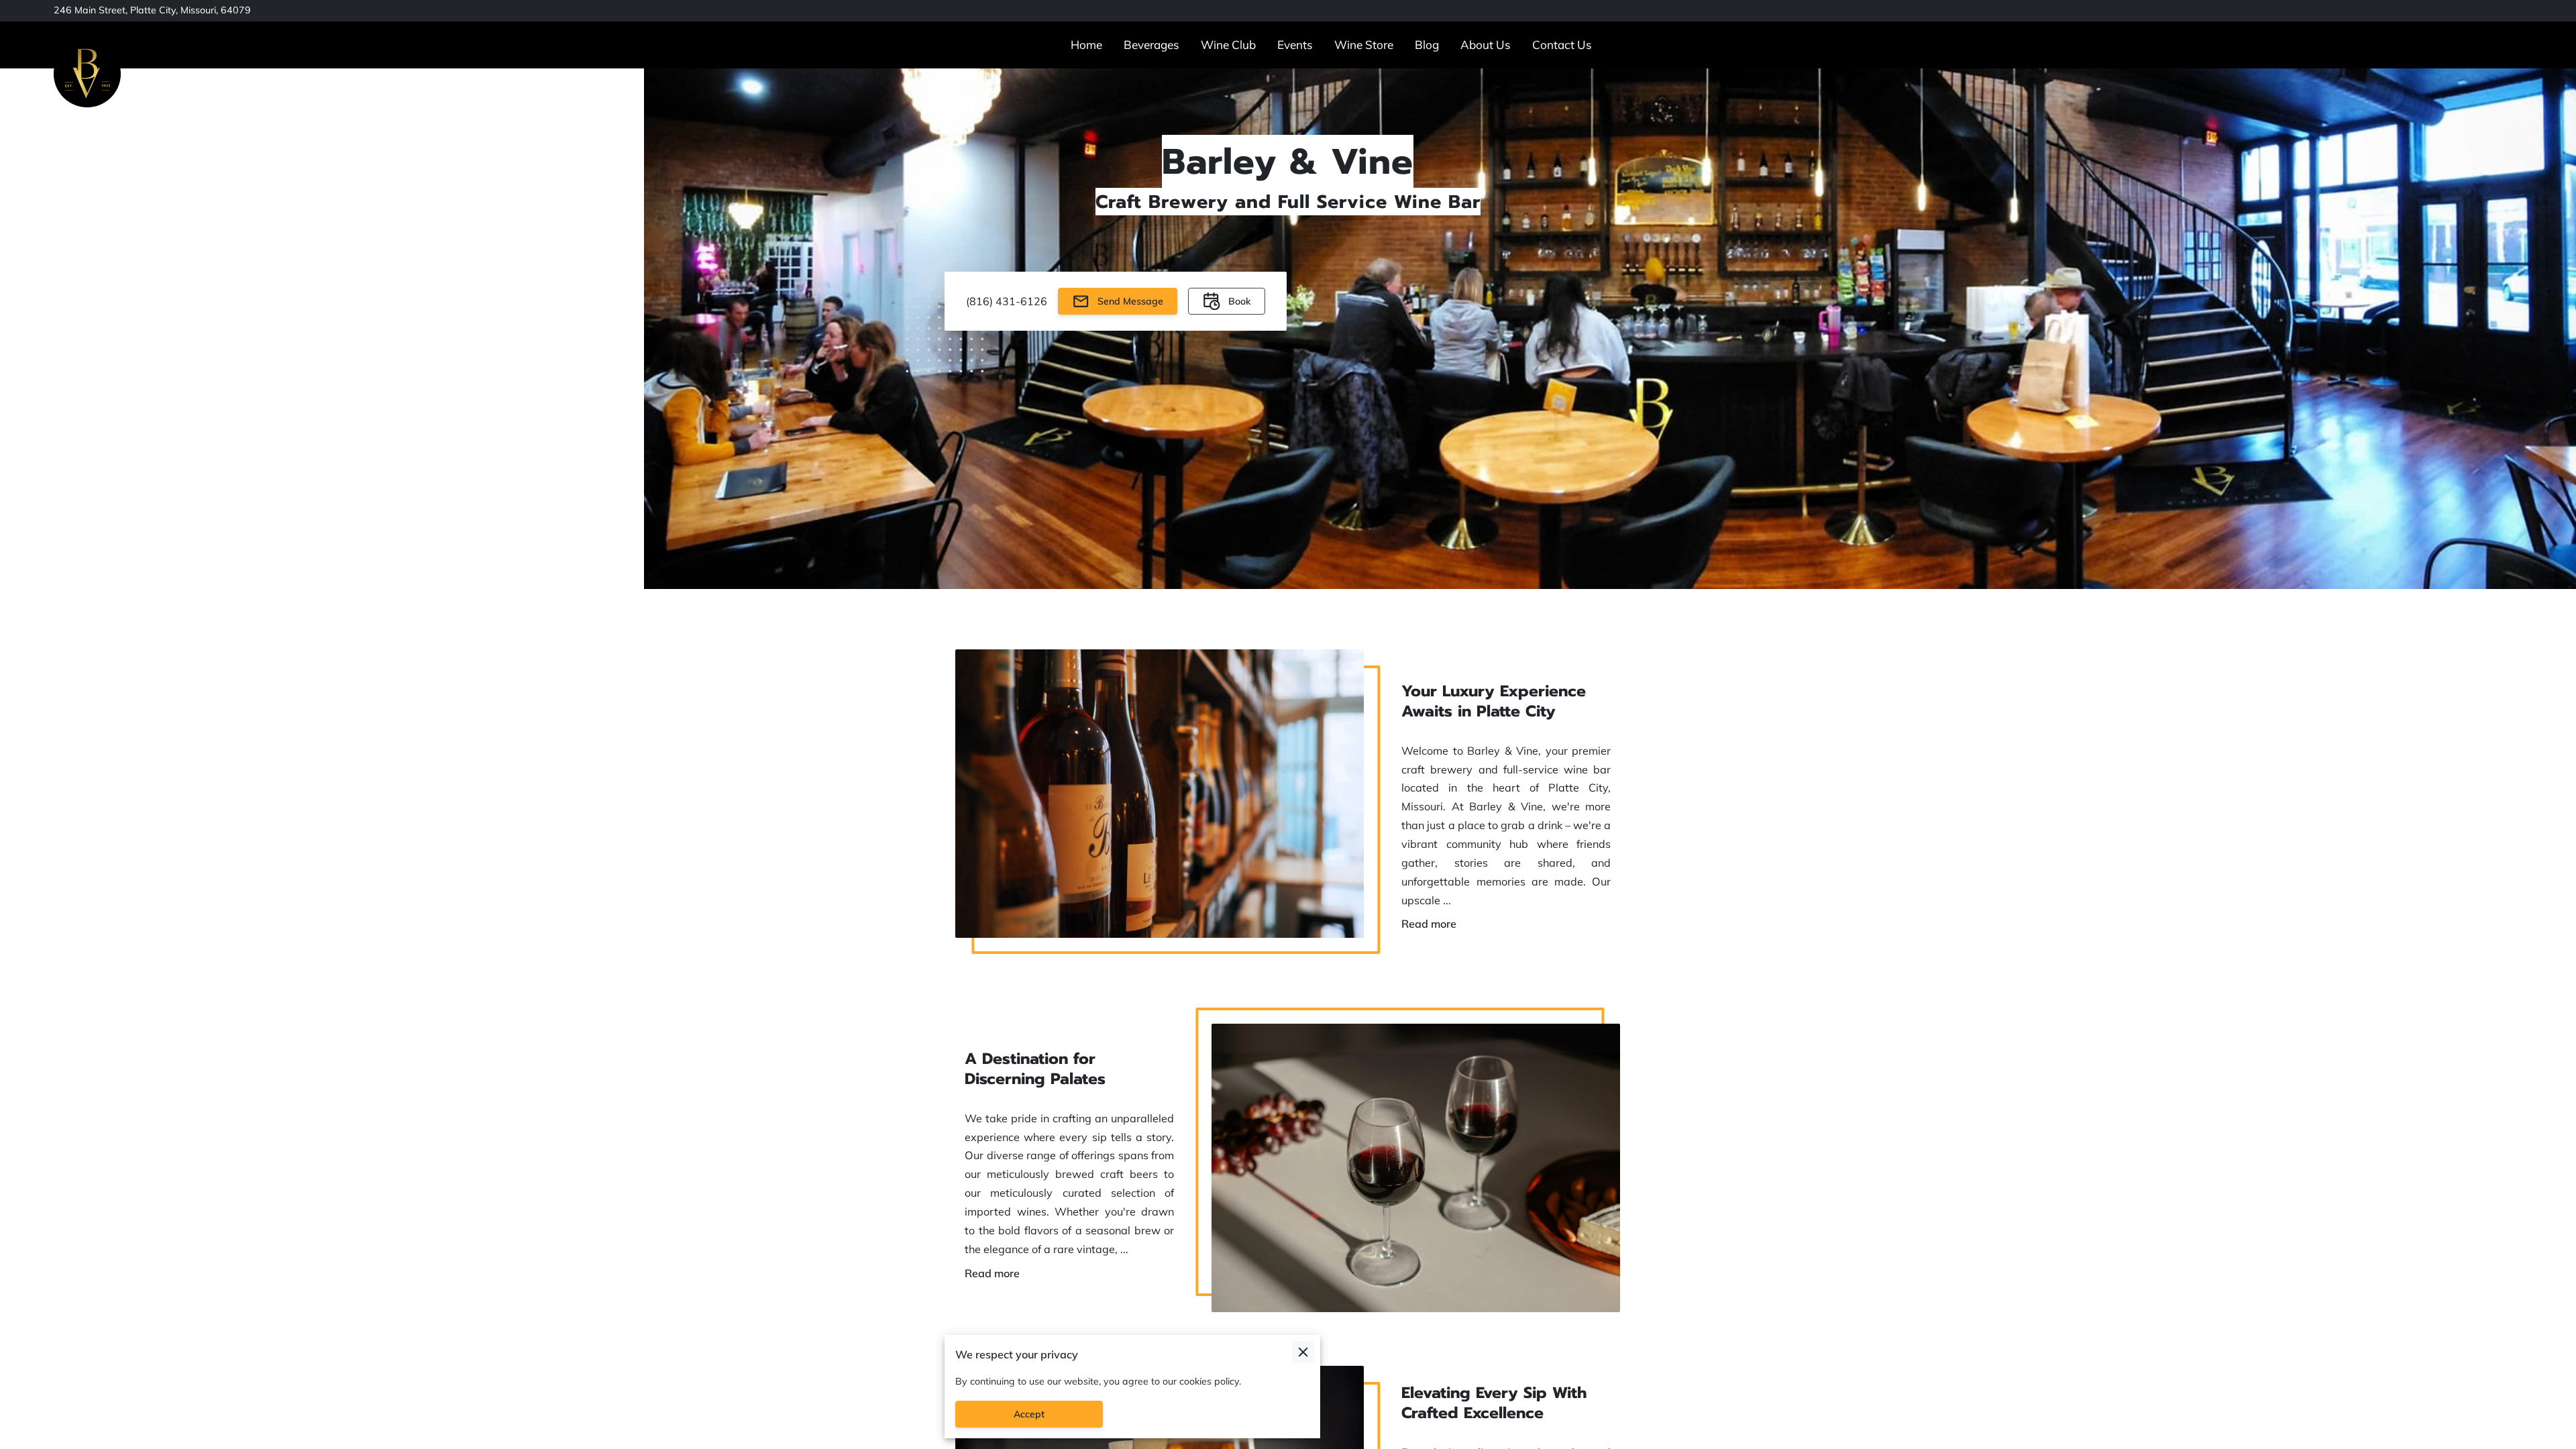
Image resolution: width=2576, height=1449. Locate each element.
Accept (1029, 1414)
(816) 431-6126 (1007, 301)
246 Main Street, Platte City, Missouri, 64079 (152, 10)
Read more (1429, 923)
